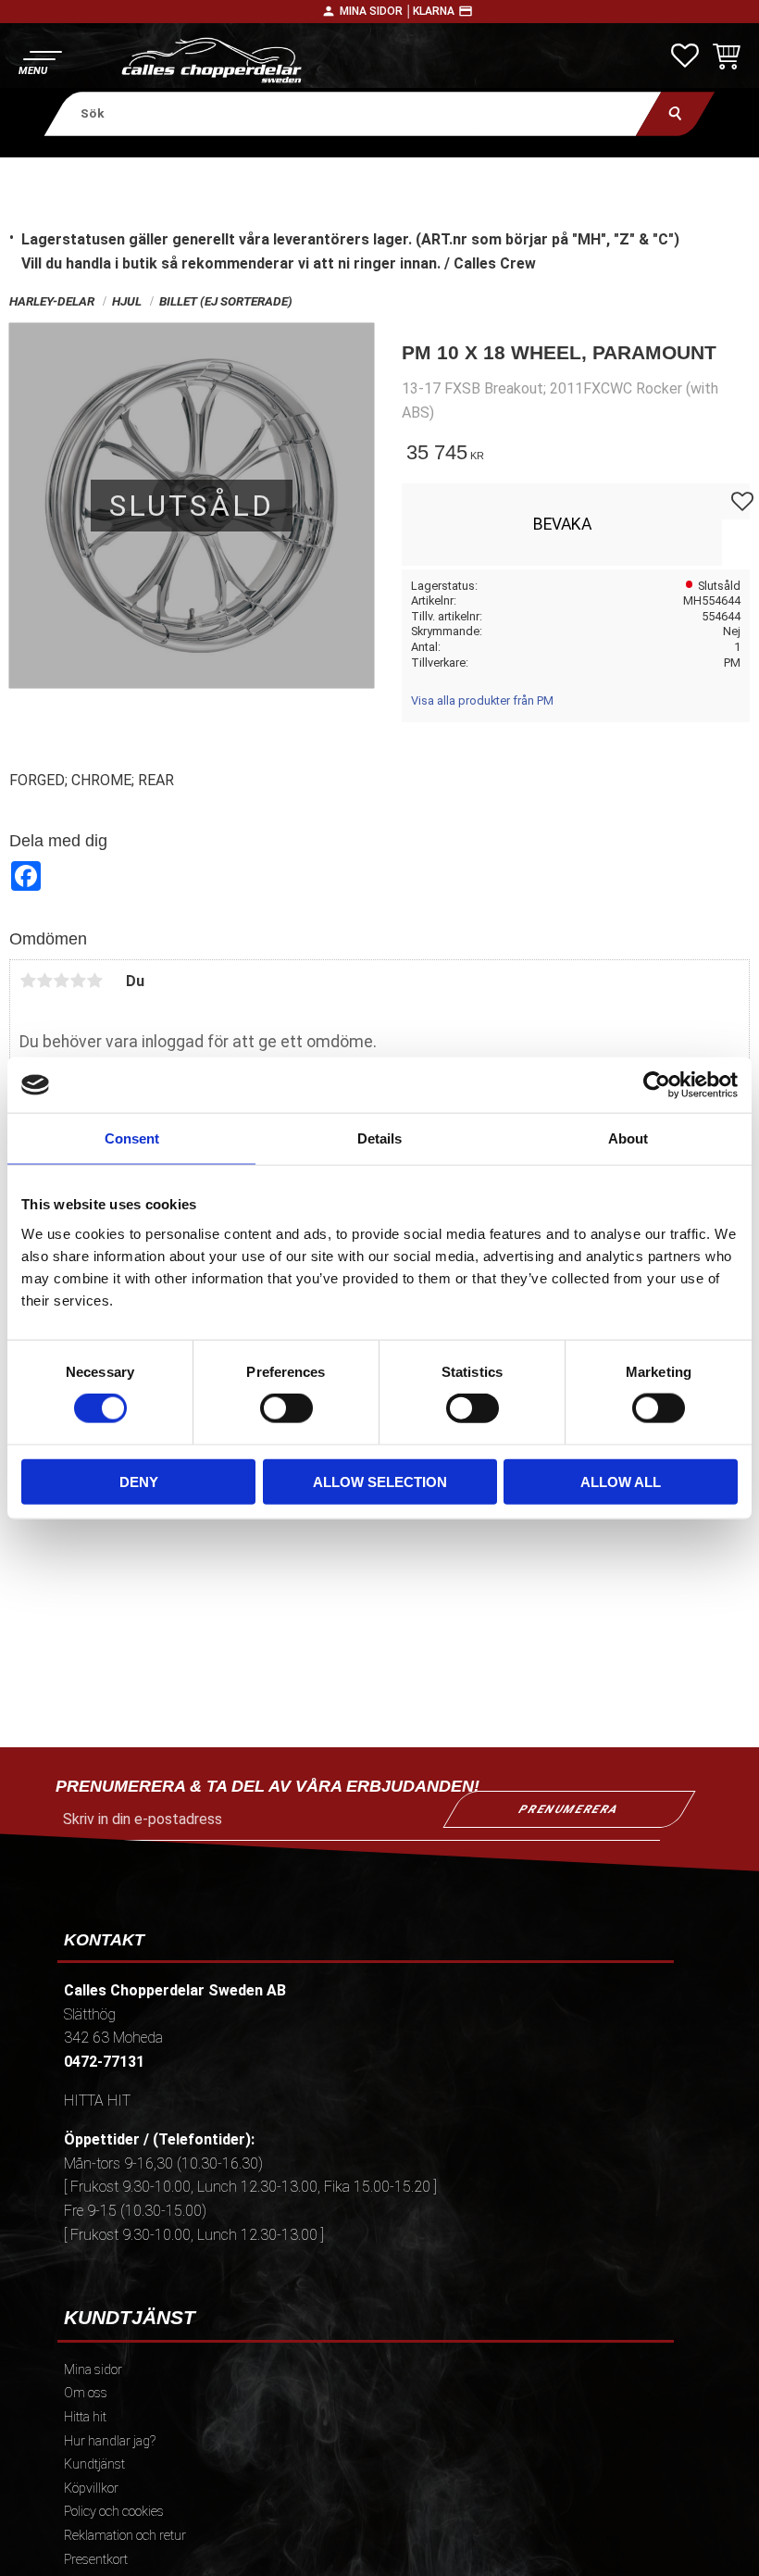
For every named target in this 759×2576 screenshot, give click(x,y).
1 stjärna (28, 981)
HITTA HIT (97, 2101)
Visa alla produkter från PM (482, 700)
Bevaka (562, 524)
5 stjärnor (94, 981)
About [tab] (628, 1138)
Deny (139, 1481)
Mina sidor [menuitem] (93, 2370)
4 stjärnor (78, 981)
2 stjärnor (44, 981)
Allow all (621, 1481)
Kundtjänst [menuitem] (94, 2464)
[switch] (286, 1408)
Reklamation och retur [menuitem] (125, 2536)
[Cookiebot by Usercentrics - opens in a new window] (657, 1085)
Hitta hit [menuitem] (85, 2417)
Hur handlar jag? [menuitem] (110, 2441)
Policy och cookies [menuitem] (114, 2512)
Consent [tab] (132, 1138)
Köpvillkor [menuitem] (91, 2488)
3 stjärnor (61, 981)
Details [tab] (379, 1138)
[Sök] (675, 113)
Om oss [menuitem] (86, 2393)
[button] (39, 61)
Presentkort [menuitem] (96, 2560)
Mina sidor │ (376, 11)
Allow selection (380, 1481)
